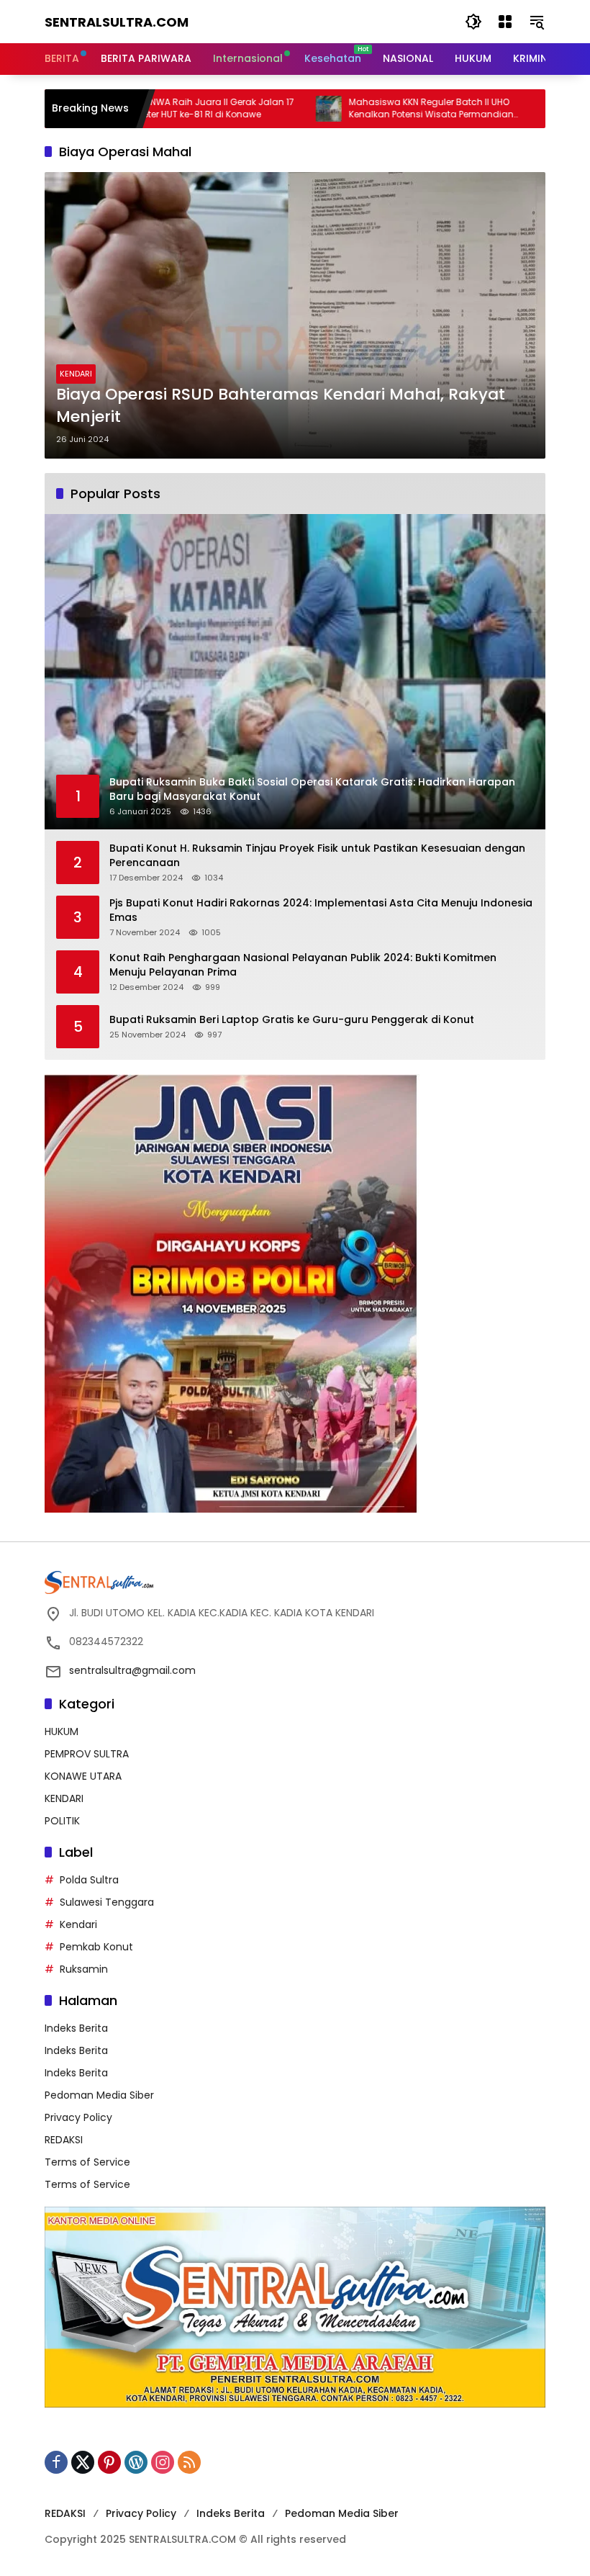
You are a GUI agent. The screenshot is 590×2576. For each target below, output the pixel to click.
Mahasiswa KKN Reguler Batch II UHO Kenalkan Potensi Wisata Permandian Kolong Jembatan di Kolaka (367, 109)
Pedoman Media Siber (99, 2095)
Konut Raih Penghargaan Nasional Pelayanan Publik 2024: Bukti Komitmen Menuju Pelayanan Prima (303, 965)
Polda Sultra (89, 1880)
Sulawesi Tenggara (107, 1902)
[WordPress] (136, 2462)
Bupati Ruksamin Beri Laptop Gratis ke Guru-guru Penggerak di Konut (292, 1020)
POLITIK (62, 1821)
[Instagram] (163, 2462)
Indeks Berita (76, 2028)
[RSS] (189, 2462)
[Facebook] (56, 2462)
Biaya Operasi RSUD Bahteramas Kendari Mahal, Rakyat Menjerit (281, 406)
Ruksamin (84, 1969)
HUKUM (62, 1731)
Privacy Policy (78, 2117)
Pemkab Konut (96, 1947)
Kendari (78, 1924)
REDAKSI (64, 2140)
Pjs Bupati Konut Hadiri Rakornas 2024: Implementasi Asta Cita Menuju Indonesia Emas (321, 910)
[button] (473, 22)
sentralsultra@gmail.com (132, 1670)
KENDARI (76, 374)
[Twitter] (83, 2462)
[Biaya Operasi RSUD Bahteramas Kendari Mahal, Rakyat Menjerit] (295, 315)
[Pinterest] (109, 2462)
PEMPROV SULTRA (87, 1754)
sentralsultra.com (117, 22)
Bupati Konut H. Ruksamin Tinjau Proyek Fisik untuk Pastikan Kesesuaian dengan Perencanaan (317, 856)
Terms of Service (87, 2162)
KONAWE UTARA (83, 1776)
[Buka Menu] (505, 22)
